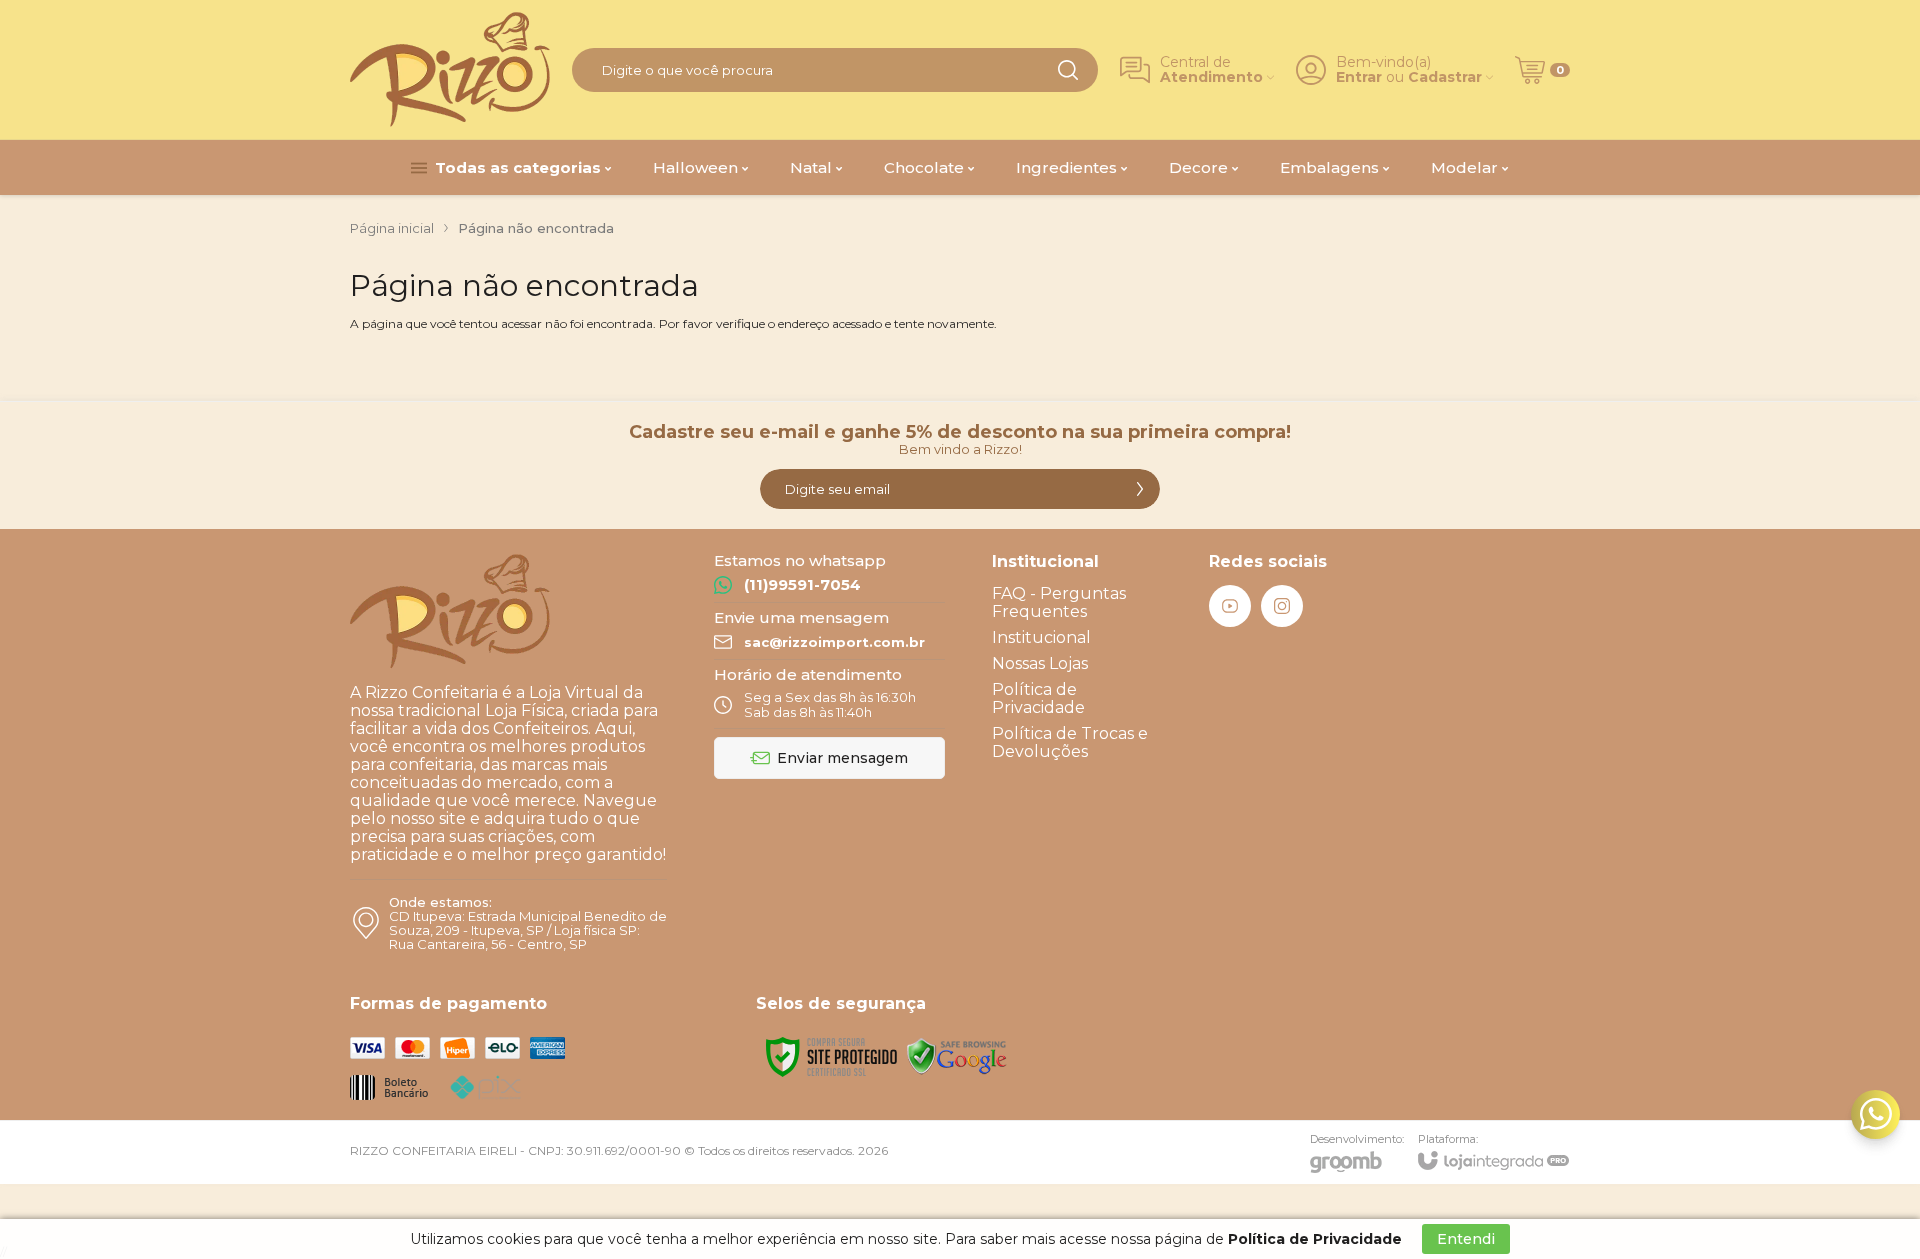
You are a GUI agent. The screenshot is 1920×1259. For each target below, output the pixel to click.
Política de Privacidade (1038, 698)
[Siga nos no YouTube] (1230, 606)
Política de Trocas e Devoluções (1070, 742)
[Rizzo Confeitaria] (450, 69)
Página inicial (392, 228)
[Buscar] (1068, 70)
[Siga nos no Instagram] (1282, 606)
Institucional (1041, 637)
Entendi (1466, 1239)
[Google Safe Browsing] (957, 1055)
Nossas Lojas (1040, 663)
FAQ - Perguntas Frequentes (1059, 602)
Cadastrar (1445, 77)
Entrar (1359, 77)
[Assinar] (1140, 489)
